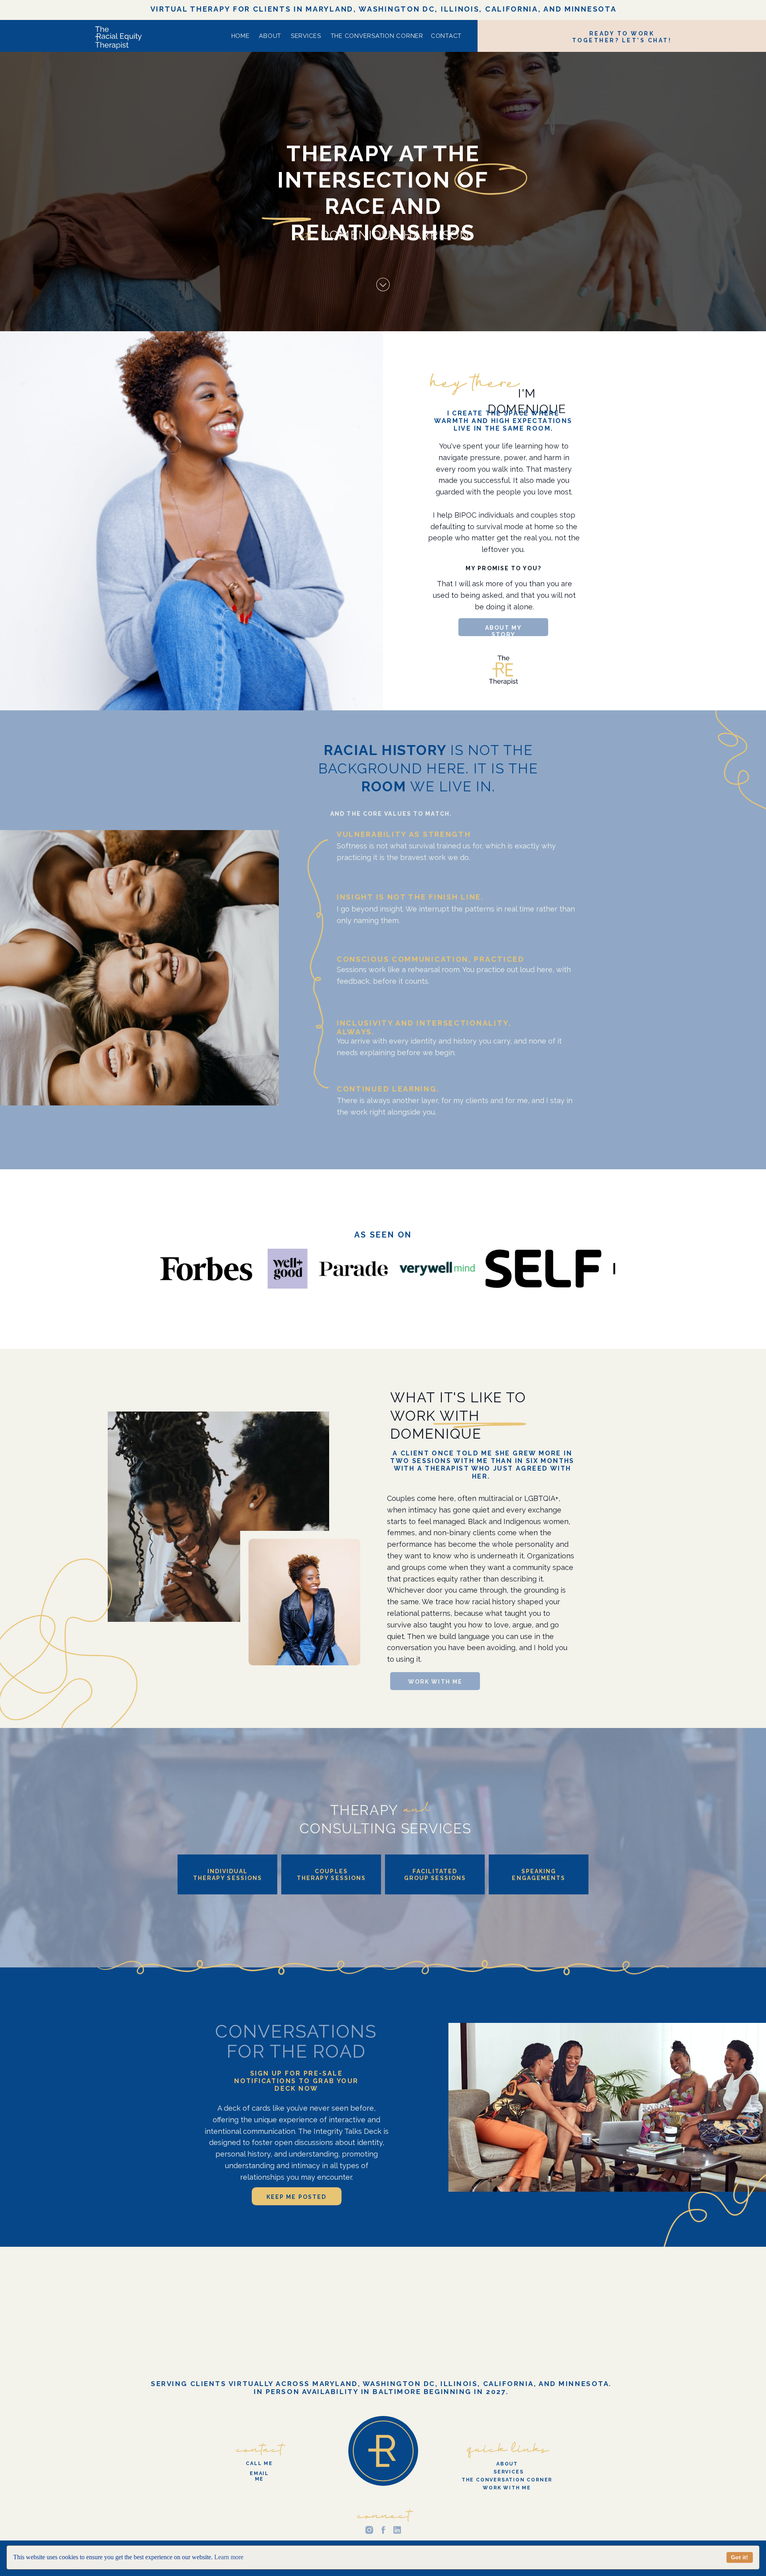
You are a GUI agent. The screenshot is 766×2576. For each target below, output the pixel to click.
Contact (446, 36)
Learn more (229, 2557)
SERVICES (306, 36)
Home (241, 36)
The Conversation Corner (377, 36)
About (269, 36)
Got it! (739, 2557)
